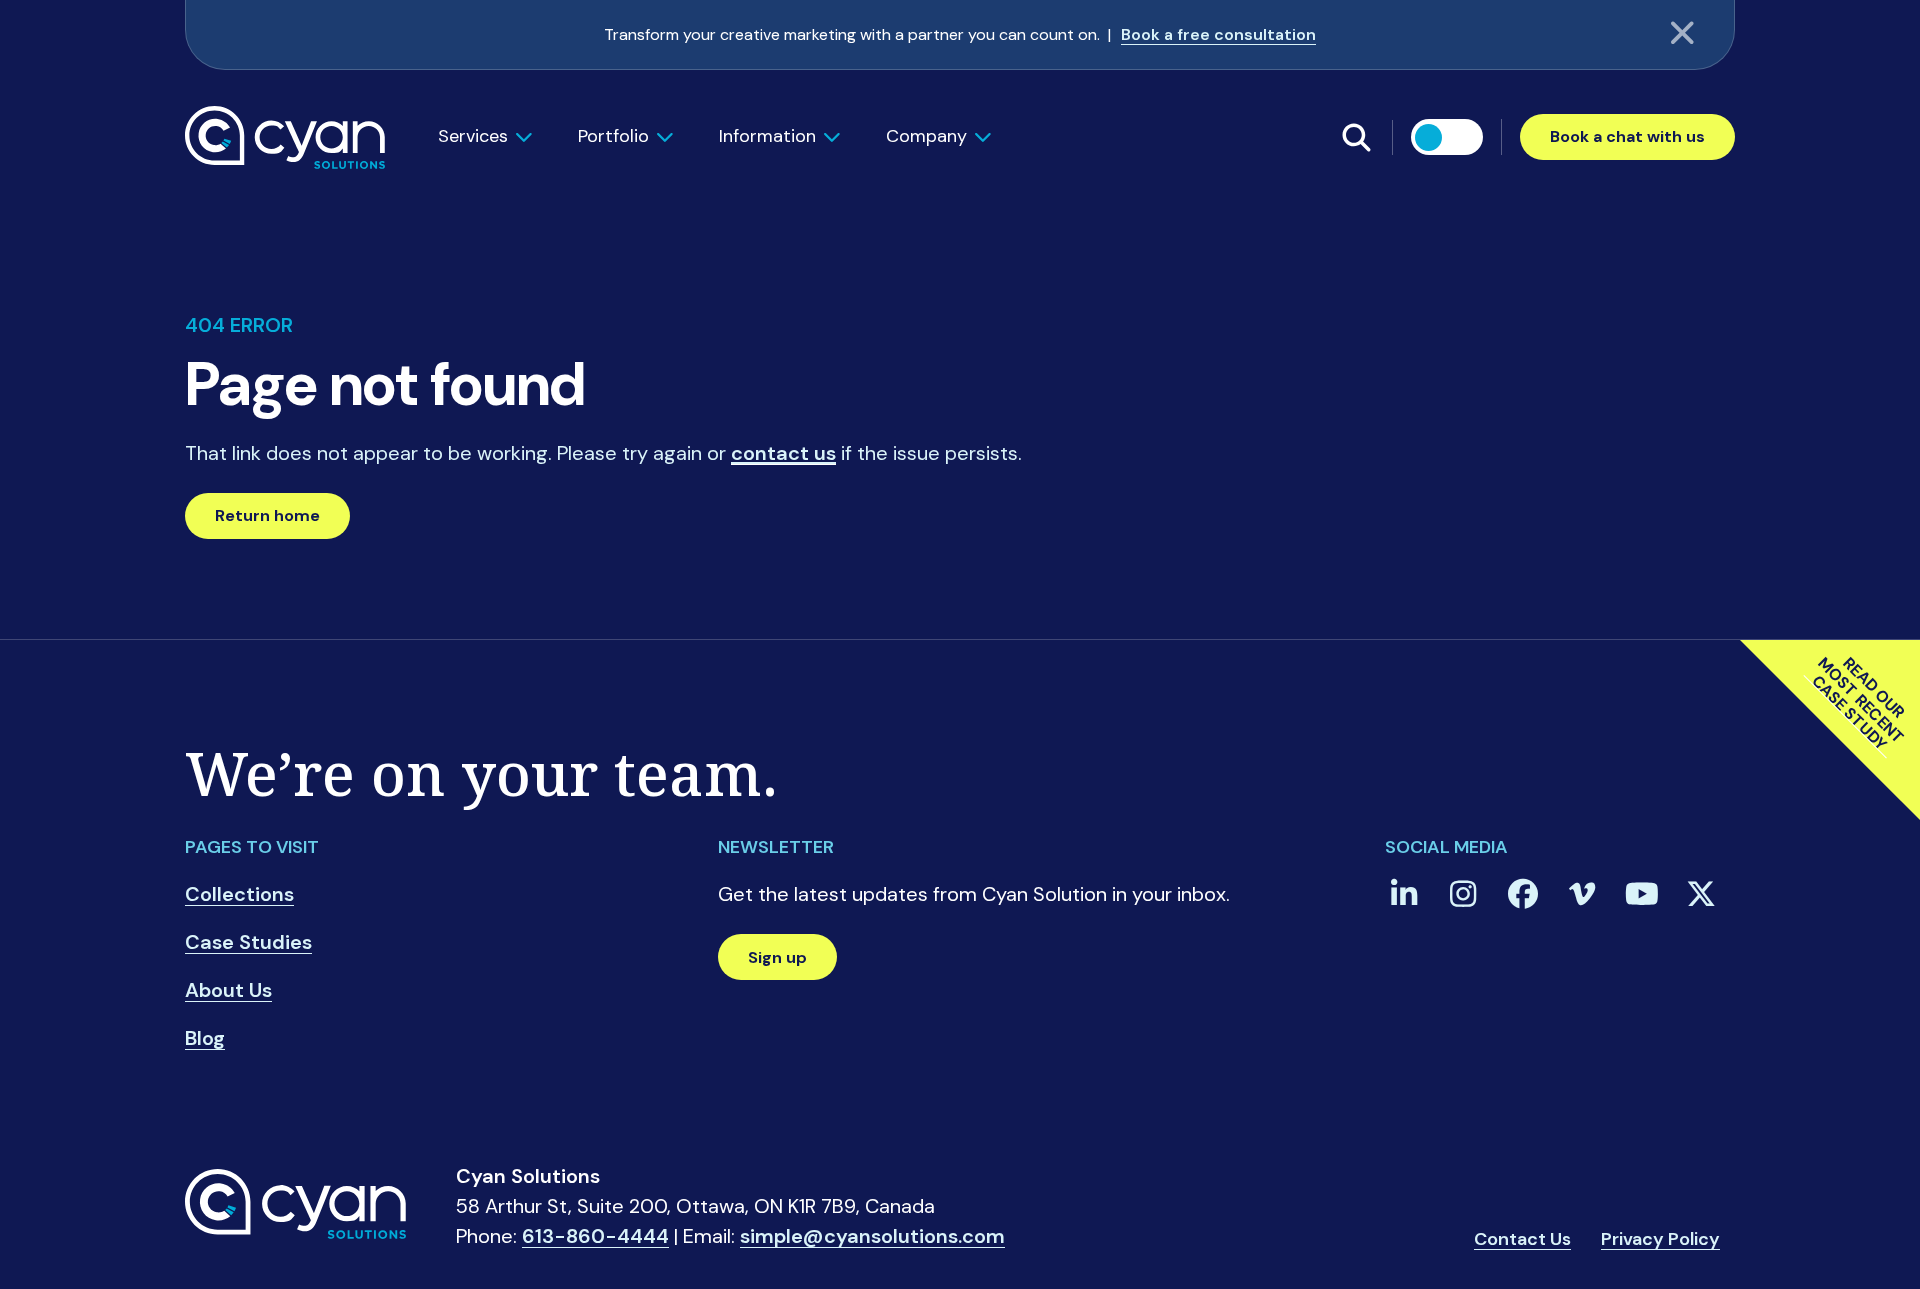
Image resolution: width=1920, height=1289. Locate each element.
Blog (205, 1038)
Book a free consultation (1218, 34)
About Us (228, 990)
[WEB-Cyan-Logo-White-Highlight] (285, 136)
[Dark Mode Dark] (1447, 137)
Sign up (777, 957)
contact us (783, 453)
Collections (239, 894)
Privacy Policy (1660, 1240)
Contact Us (1522, 1240)
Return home (267, 515)
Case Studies (248, 942)
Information (767, 136)
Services (473, 136)
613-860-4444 (595, 1237)
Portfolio (613, 136)
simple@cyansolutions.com (872, 1237)
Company (926, 136)
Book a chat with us (1627, 136)
